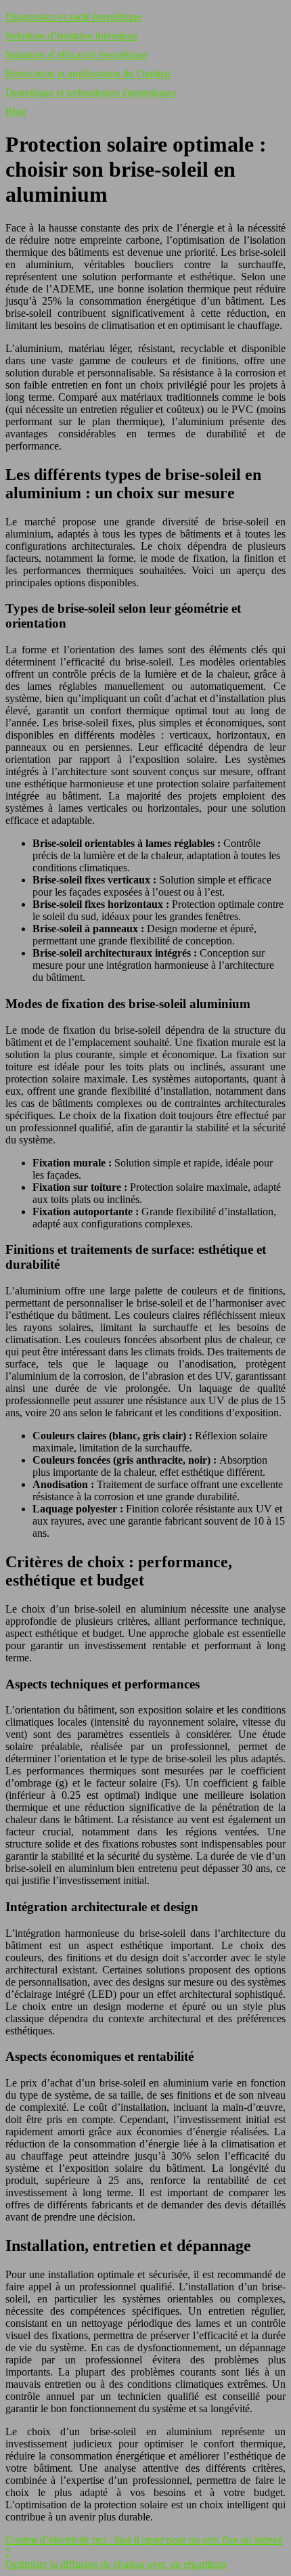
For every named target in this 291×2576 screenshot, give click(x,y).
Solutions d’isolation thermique (72, 36)
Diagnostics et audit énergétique (73, 17)
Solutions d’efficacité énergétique (76, 54)
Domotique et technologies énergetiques (91, 92)
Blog (16, 111)
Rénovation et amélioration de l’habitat (88, 73)
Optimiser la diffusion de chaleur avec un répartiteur (116, 2564)
